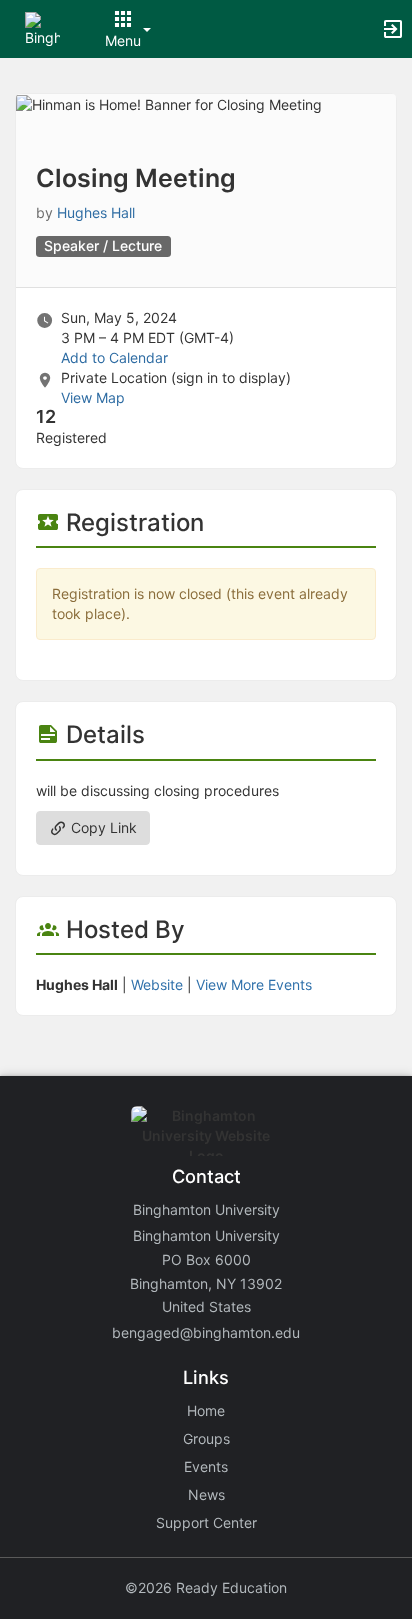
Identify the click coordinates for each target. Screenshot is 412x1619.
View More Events (254, 984)
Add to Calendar (114, 357)
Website (157, 984)
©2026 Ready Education (206, 1587)
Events (206, 1466)
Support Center (206, 1522)
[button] (42, 27)
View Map (93, 397)
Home (206, 1410)
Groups (206, 1438)
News (206, 1494)
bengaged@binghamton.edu (206, 1332)
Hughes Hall (96, 212)
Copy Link (102, 827)
